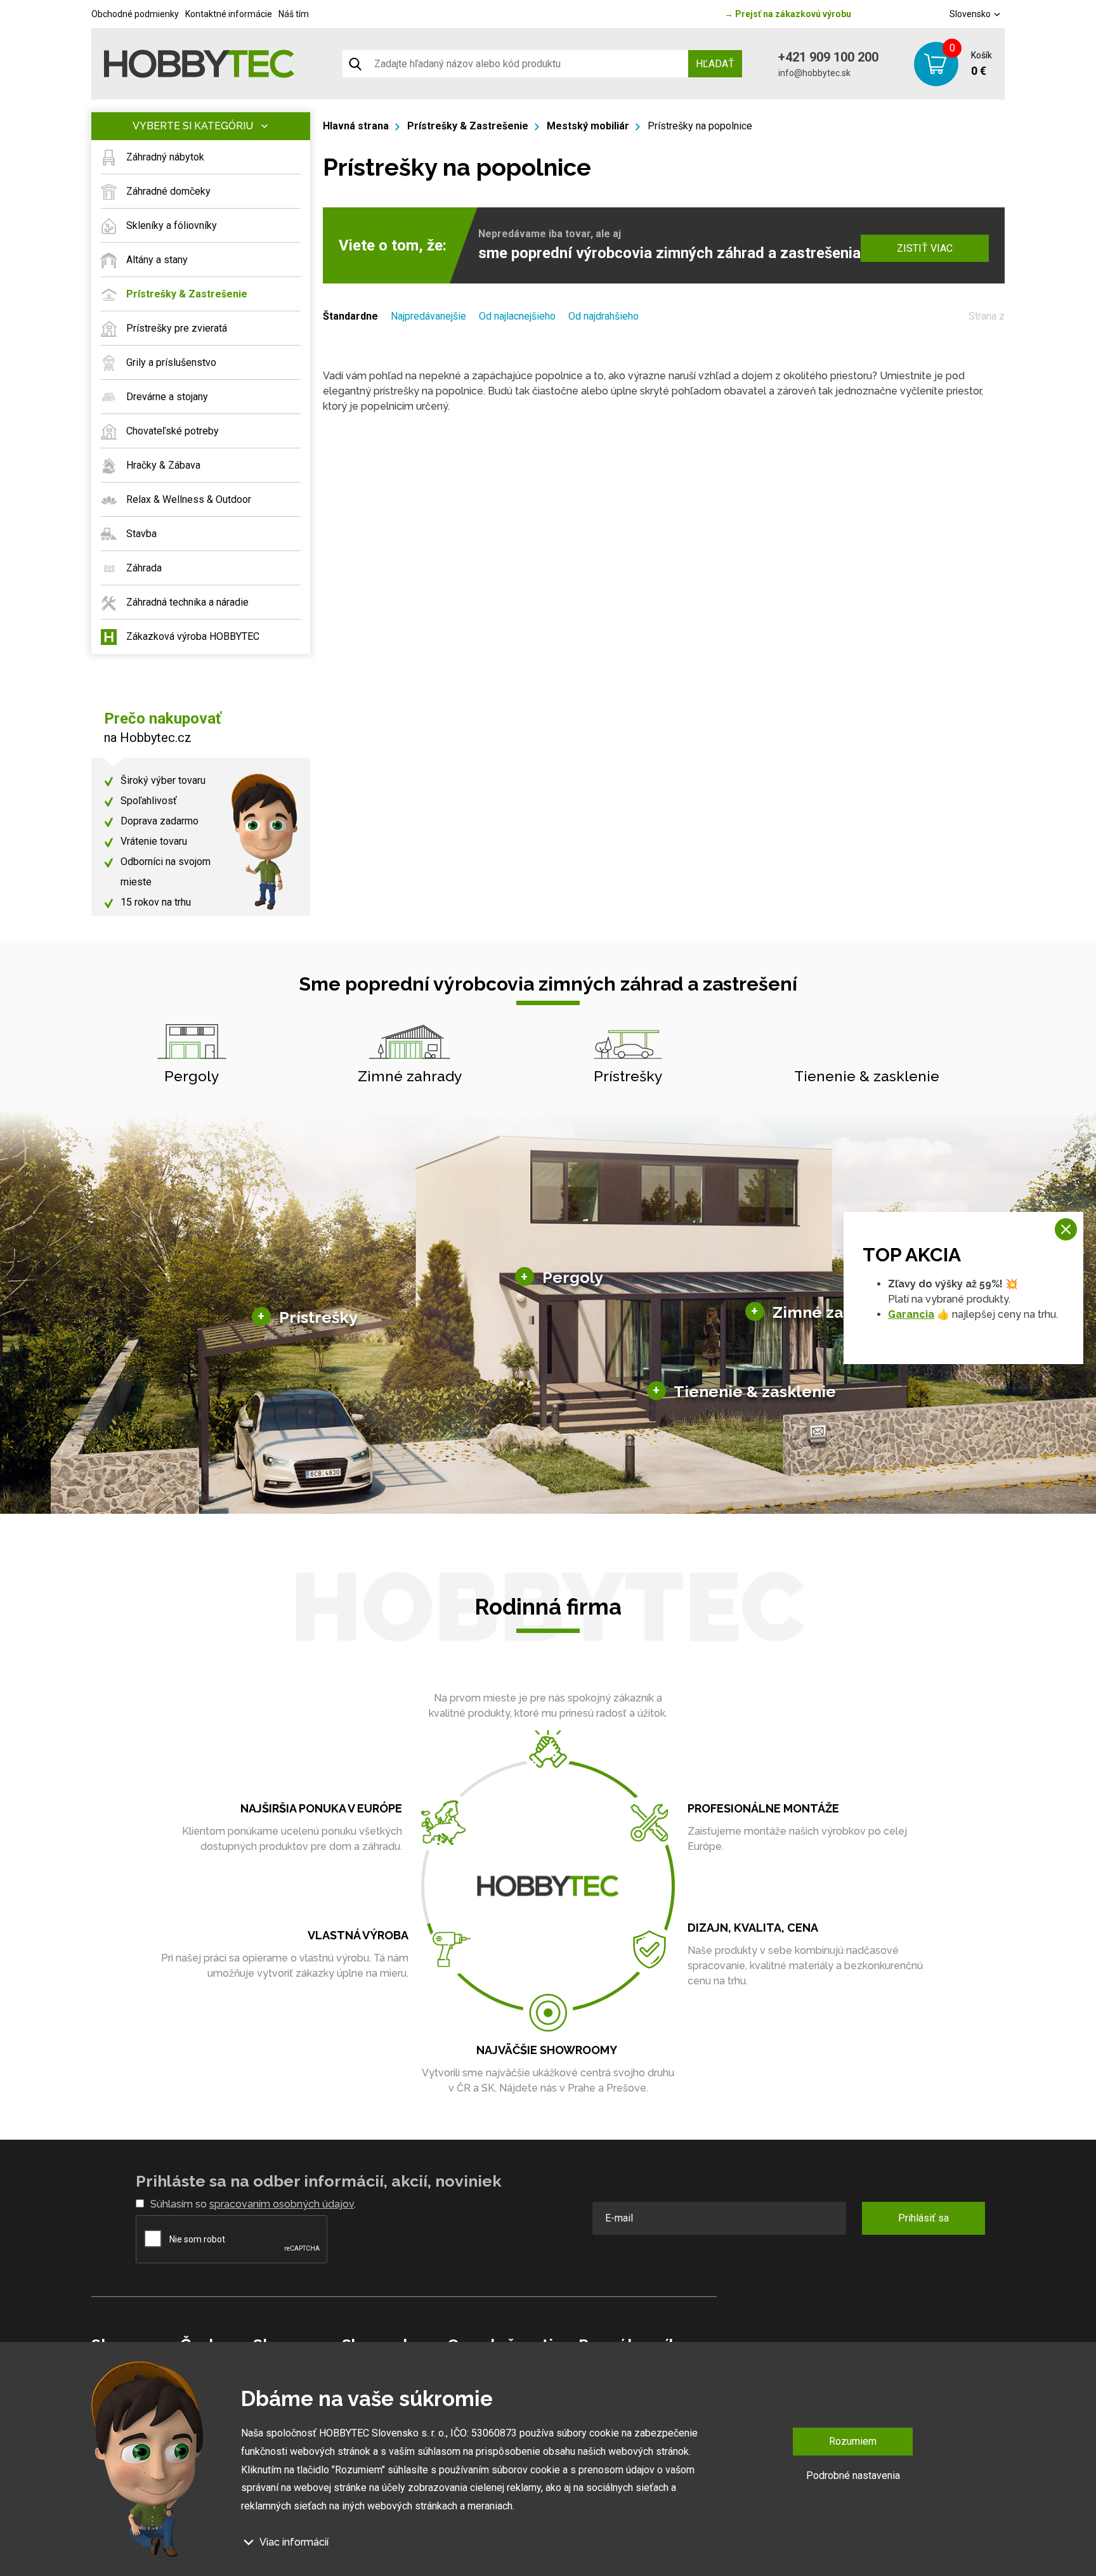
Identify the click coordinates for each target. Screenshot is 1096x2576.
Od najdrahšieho (603, 316)
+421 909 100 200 (828, 57)
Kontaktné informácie (229, 14)
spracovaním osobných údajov (282, 2204)
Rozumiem (853, 2441)
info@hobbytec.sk (814, 73)
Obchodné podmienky (135, 14)
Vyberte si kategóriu (193, 126)
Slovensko (971, 14)
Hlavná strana (356, 126)
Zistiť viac (925, 248)
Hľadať (715, 64)
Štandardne (350, 316)
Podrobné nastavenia (853, 2475)
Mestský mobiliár (588, 126)
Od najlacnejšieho (517, 316)
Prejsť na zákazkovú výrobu (788, 14)
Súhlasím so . (253, 2204)
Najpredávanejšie (428, 316)
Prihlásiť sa (923, 2218)
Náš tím (294, 14)
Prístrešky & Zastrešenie (468, 126)
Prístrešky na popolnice (700, 126)
